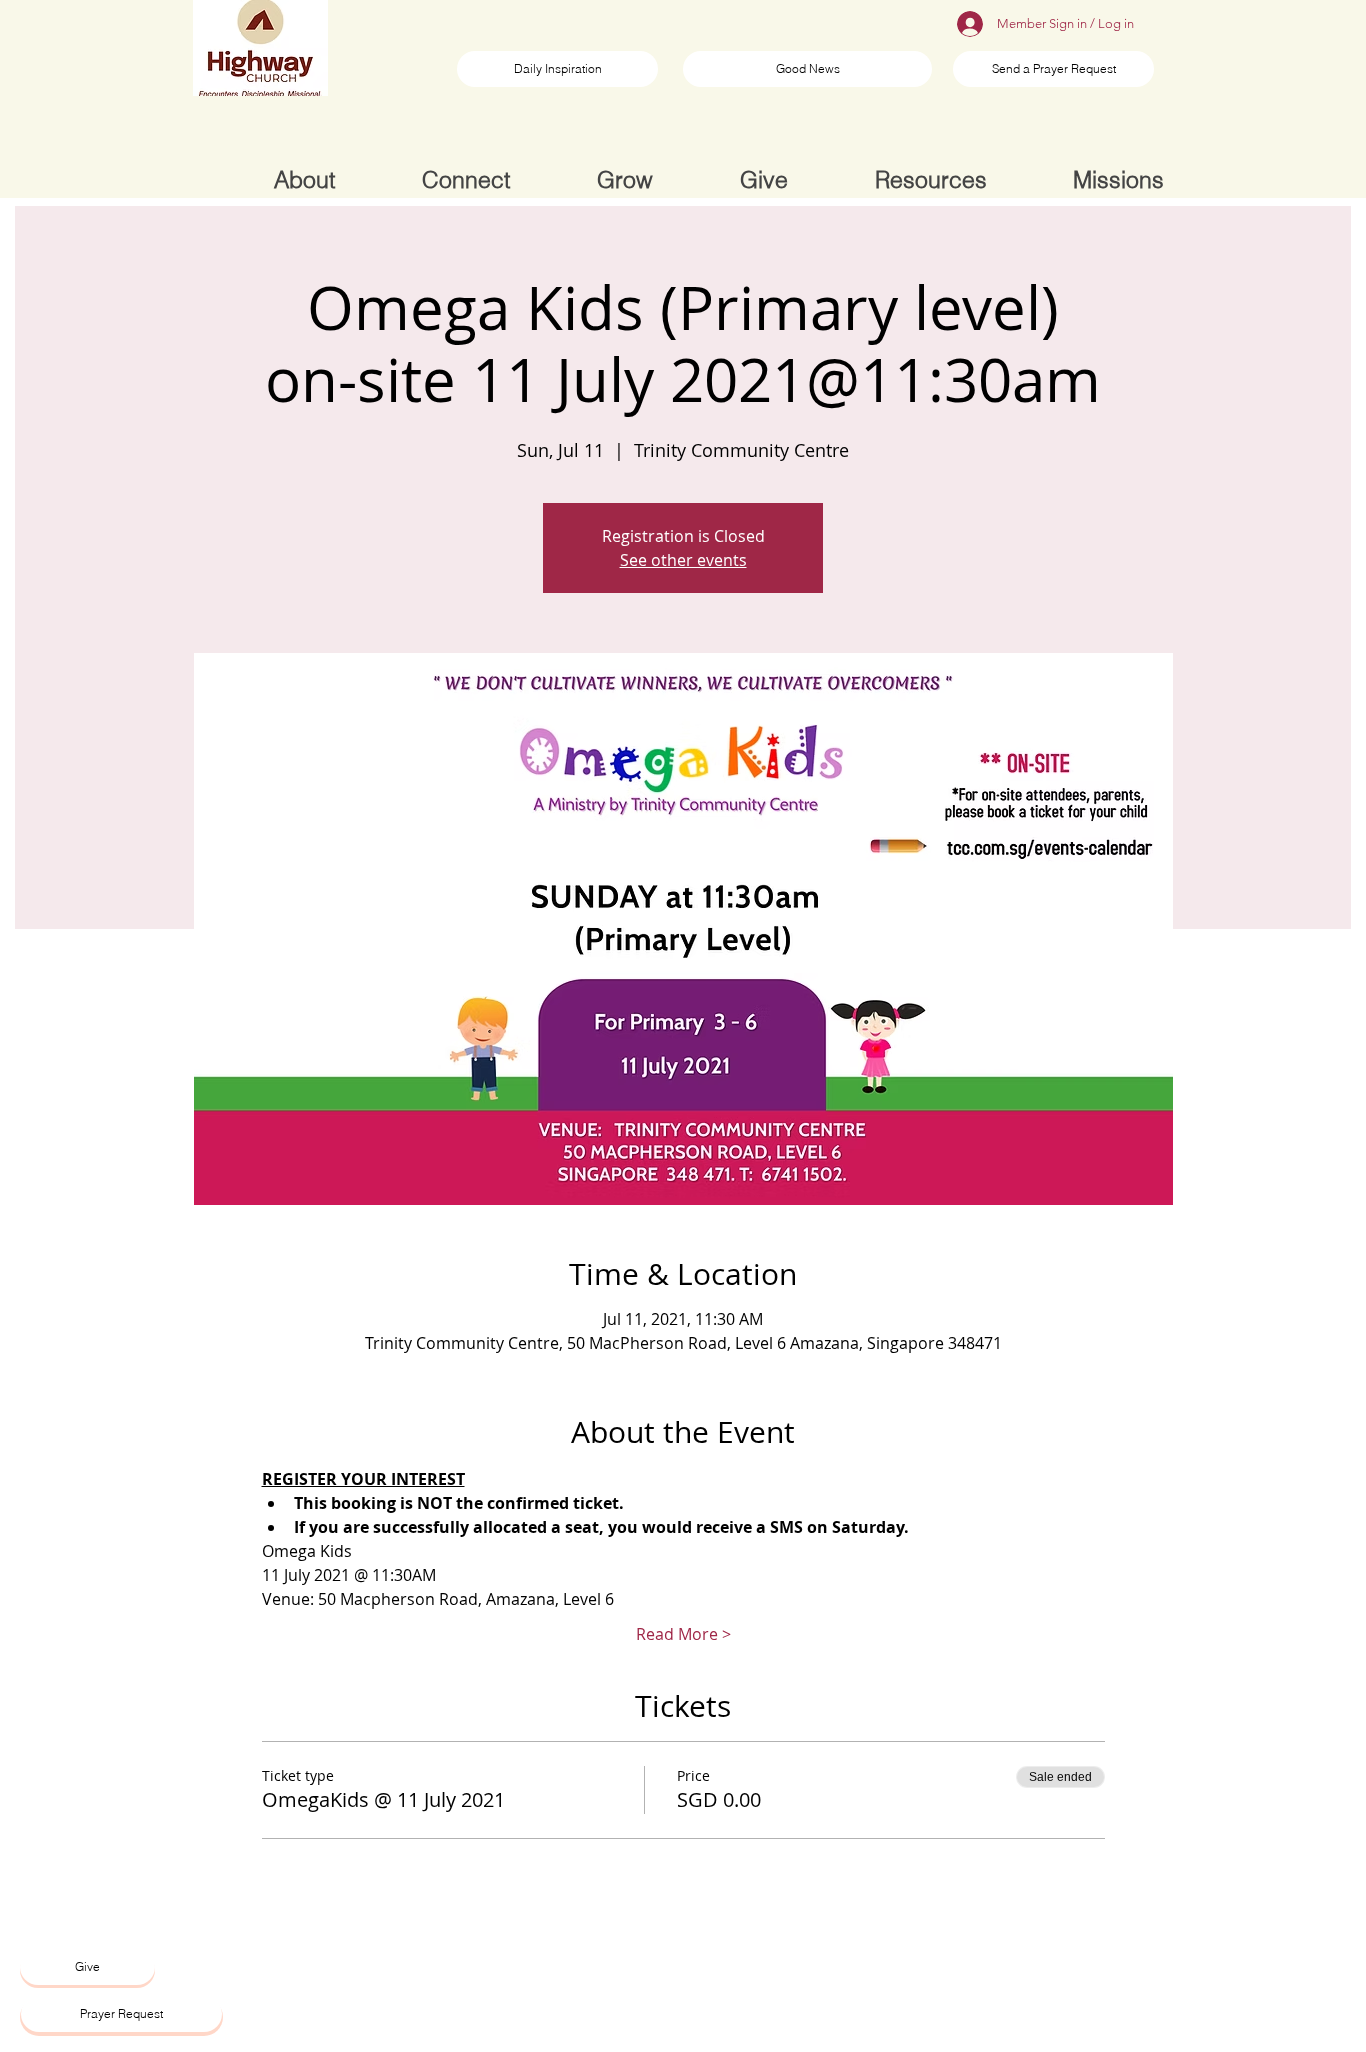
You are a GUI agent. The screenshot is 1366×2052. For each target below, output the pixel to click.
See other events (683, 560)
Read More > (683, 1634)
